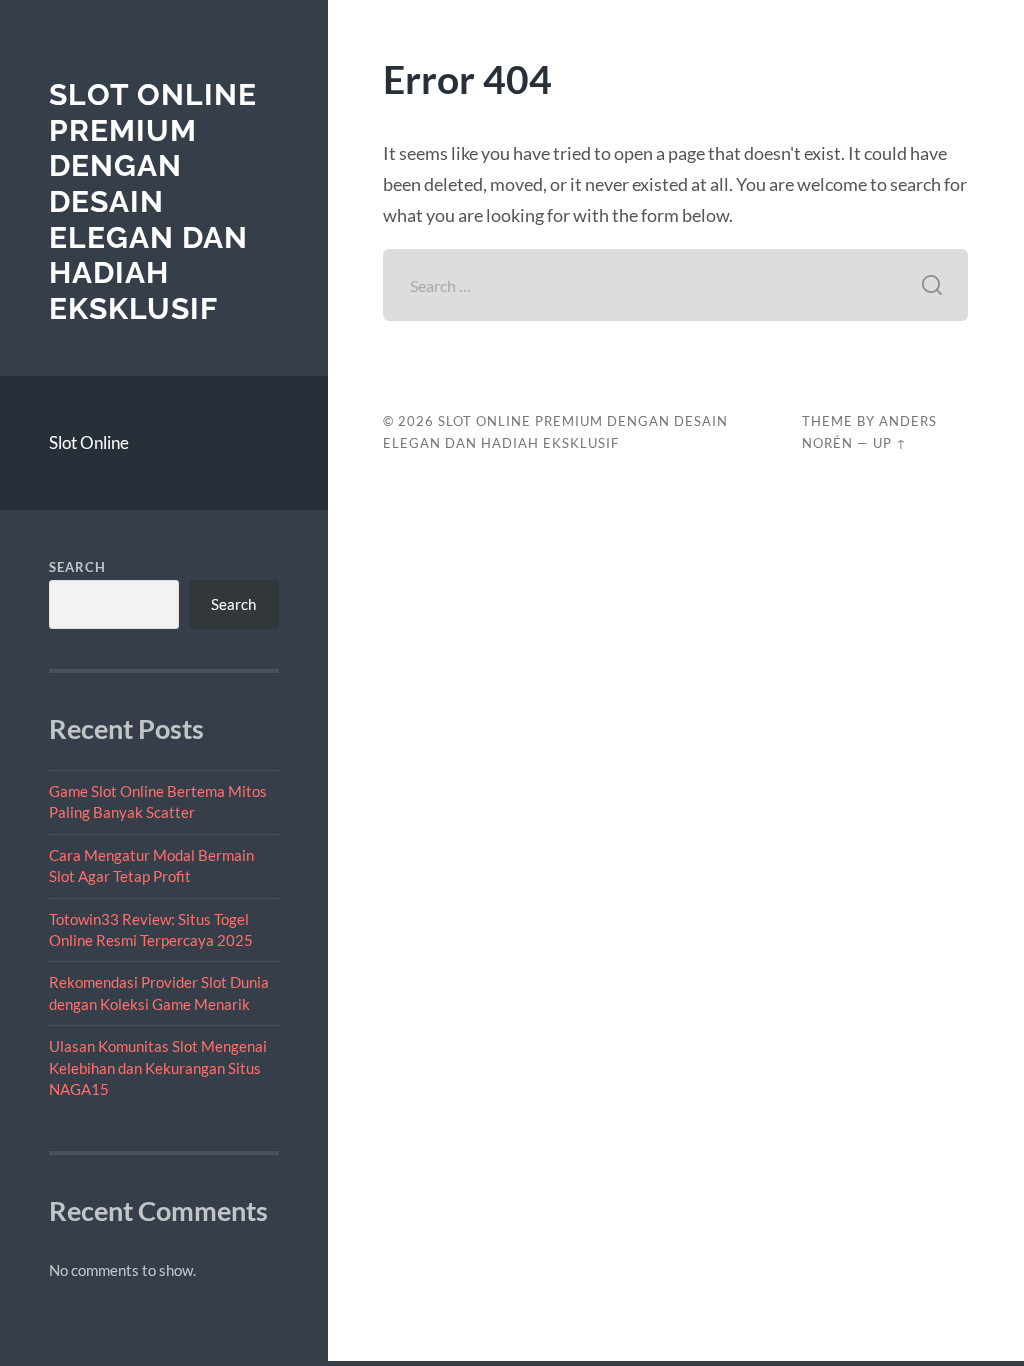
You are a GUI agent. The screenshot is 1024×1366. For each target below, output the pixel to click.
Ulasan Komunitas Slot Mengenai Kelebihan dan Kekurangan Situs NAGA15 (158, 1067)
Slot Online (89, 442)
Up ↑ (890, 443)
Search (77, 567)
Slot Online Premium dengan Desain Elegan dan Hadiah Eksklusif (153, 201)
